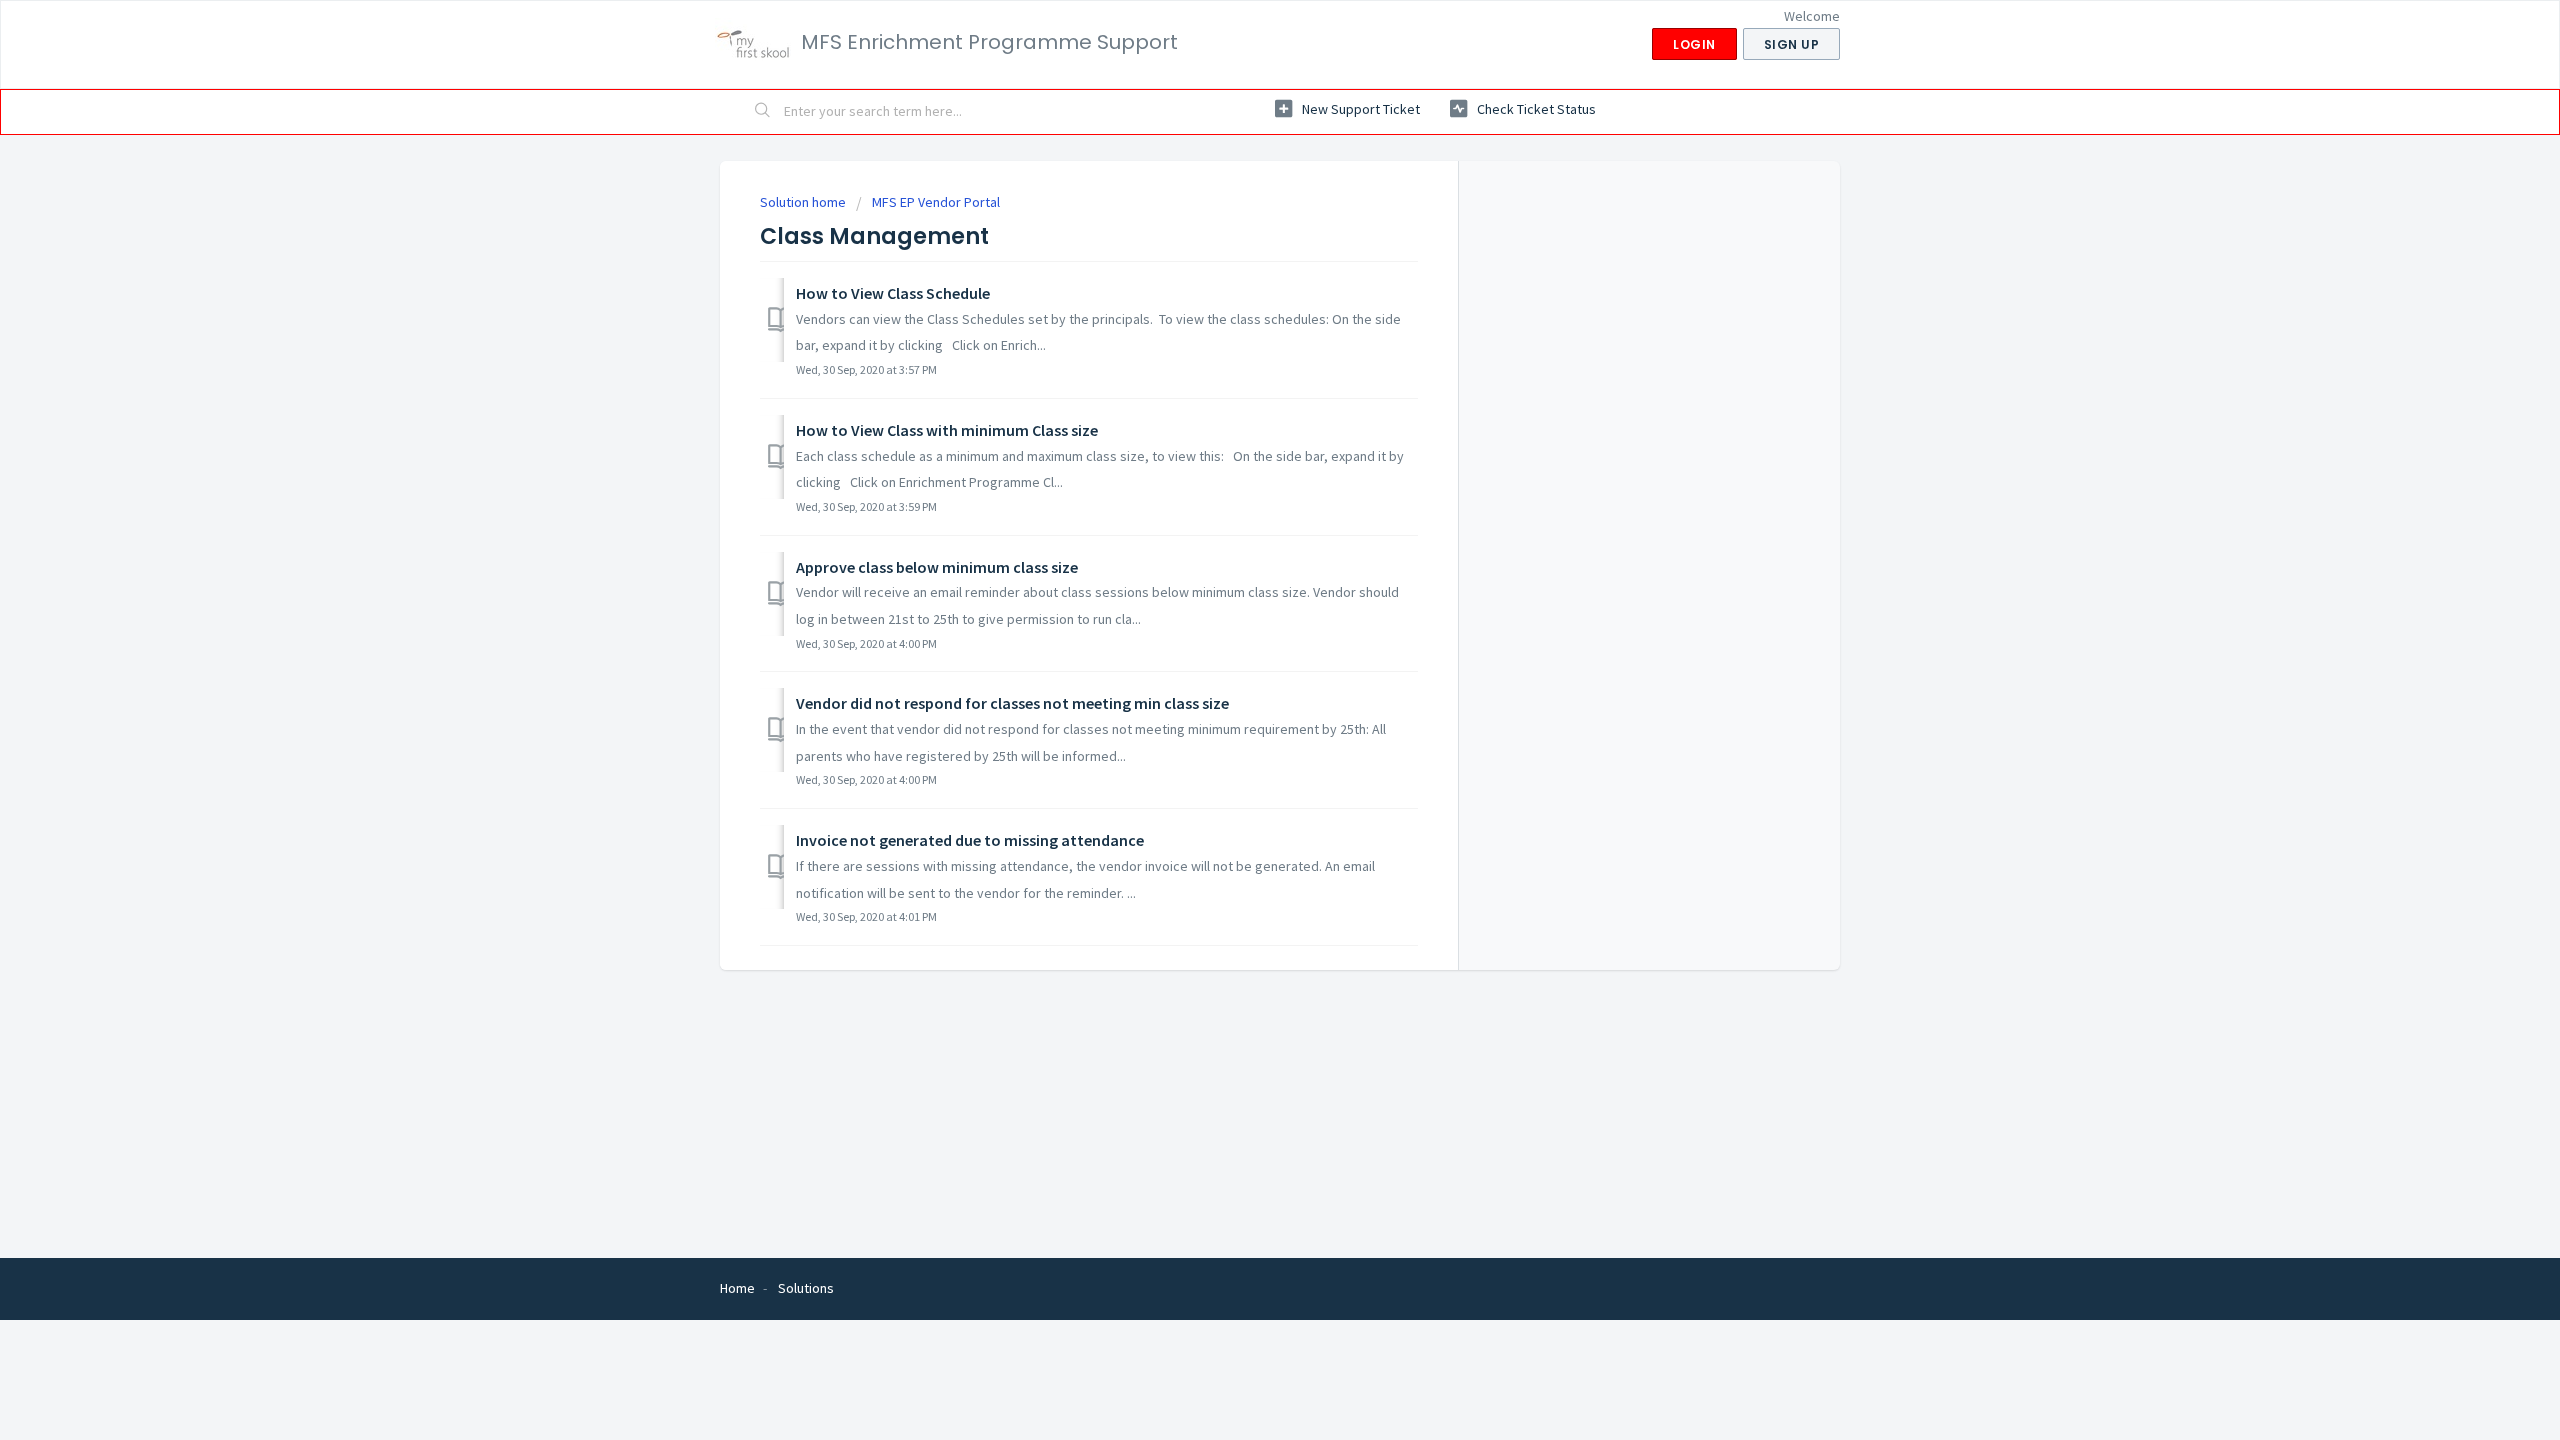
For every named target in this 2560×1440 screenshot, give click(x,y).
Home (737, 1288)
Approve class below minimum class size (937, 567)
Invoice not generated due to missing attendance (970, 840)
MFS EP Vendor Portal (936, 202)
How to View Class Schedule (893, 293)
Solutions (806, 1288)
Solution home (804, 202)
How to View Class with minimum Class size (947, 430)
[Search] (763, 112)
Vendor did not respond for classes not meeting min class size (1012, 703)
